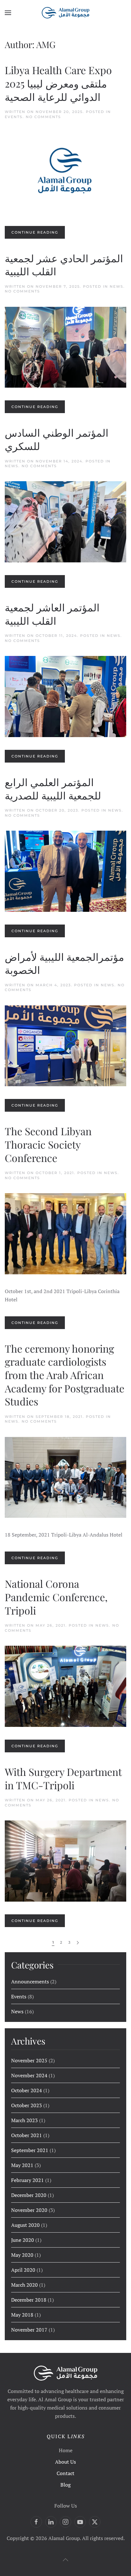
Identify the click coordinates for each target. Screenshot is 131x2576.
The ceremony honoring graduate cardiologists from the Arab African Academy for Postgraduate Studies (65, 1375)
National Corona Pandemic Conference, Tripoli (56, 1597)
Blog (65, 2485)
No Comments (43, 117)
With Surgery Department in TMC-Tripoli (63, 1778)
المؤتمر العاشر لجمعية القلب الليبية (52, 614)
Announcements (30, 1981)
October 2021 (27, 2135)
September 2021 (30, 2150)
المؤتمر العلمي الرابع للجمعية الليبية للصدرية (53, 788)
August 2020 (25, 2225)
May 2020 (22, 2255)
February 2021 (28, 2180)
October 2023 (27, 2105)
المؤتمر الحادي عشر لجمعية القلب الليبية (64, 265)
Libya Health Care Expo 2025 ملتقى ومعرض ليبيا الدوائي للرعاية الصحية (58, 83)
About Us (65, 2462)
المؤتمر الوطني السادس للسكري (57, 439)
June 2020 (23, 2240)
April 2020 (23, 2270)
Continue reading (35, 232)
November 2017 (29, 2330)
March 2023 (24, 2120)
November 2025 (29, 2060)
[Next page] (78, 1943)
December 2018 (29, 2300)
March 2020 (24, 2285)
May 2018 (22, 2315)
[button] (8, 13)
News (117, 286)
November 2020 (29, 2210)
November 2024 (29, 2075)
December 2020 (29, 2195)
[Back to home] (65, 13)
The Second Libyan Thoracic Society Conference (48, 1144)
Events (14, 117)
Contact (65, 2473)
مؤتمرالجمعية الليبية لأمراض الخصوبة (64, 963)
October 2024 (27, 2090)
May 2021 (22, 2165)
